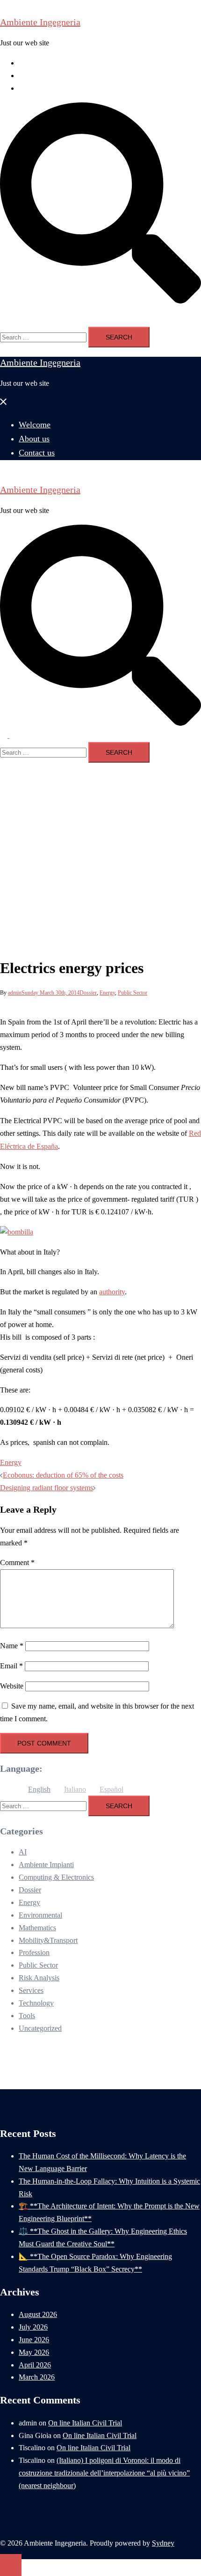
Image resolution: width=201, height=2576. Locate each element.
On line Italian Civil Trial (85, 2423)
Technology (36, 2003)
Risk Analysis (39, 1978)
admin (15, 993)
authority (112, 1292)
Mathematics (37, 1928)
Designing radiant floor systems (47, 1488)
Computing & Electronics (56, 1877)
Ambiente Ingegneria (40, 22)
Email (11, 1666)
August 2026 (38, 2314)
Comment (17, 1562)
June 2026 (34, 2340)
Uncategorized (40, 2028)
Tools (27, 2016)
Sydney (163, 2543)
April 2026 (35, 2365)
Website (12, 1686)
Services (31, 1990)
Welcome (32, 63)
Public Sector (133, 993)
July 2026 (33, 2327)
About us (32, 76)
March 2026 (37, 2377)
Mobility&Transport (48, 1940)
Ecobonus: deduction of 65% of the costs (63, 1475)
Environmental (40, 1915)
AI (23, 1852)
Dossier (88, 993)
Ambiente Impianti (46, 1865)
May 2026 (34, 2352)
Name (12, 1646)
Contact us (34, 88)
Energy (107, 993)
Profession (34, 1952)
